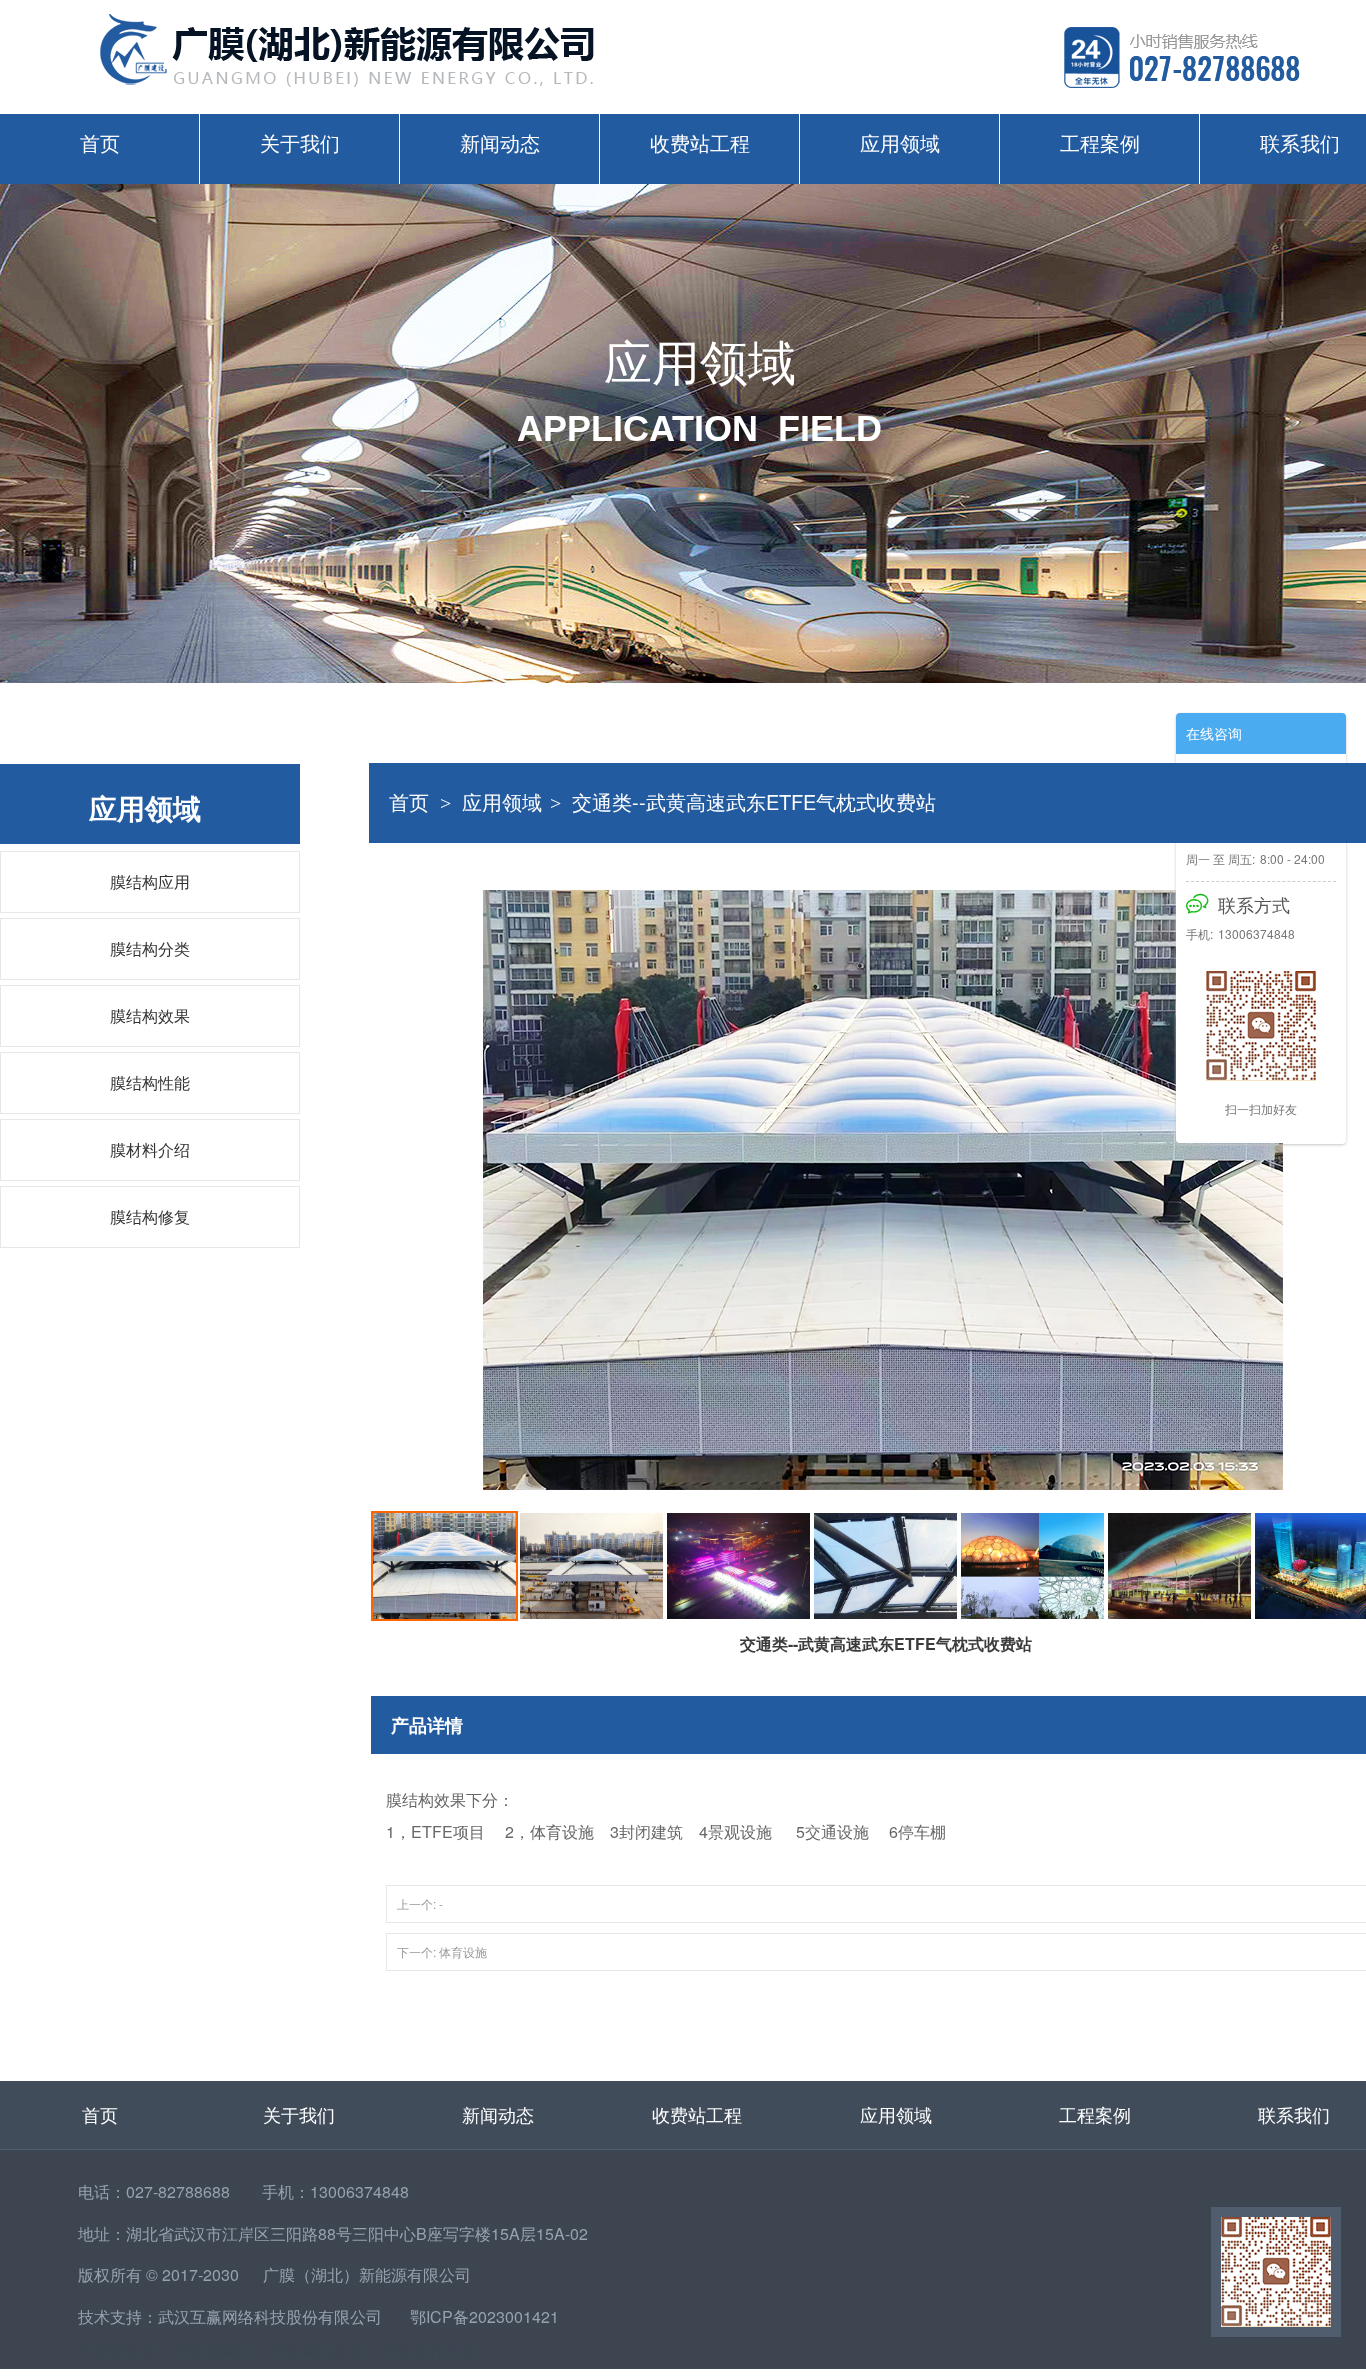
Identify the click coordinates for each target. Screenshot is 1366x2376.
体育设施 (463, 1951)
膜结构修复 (150, 1216)
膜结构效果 (150, 1015)
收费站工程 (700, 142)
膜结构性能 (150, 1082)
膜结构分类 (150, 948)
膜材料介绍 (150, 1149)
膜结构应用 (150, 881)
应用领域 (900, 142)
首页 (100, 142)
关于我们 (300, 142)
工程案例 (1100, 142)
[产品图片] (883, 1190)
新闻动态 (500, 142)
